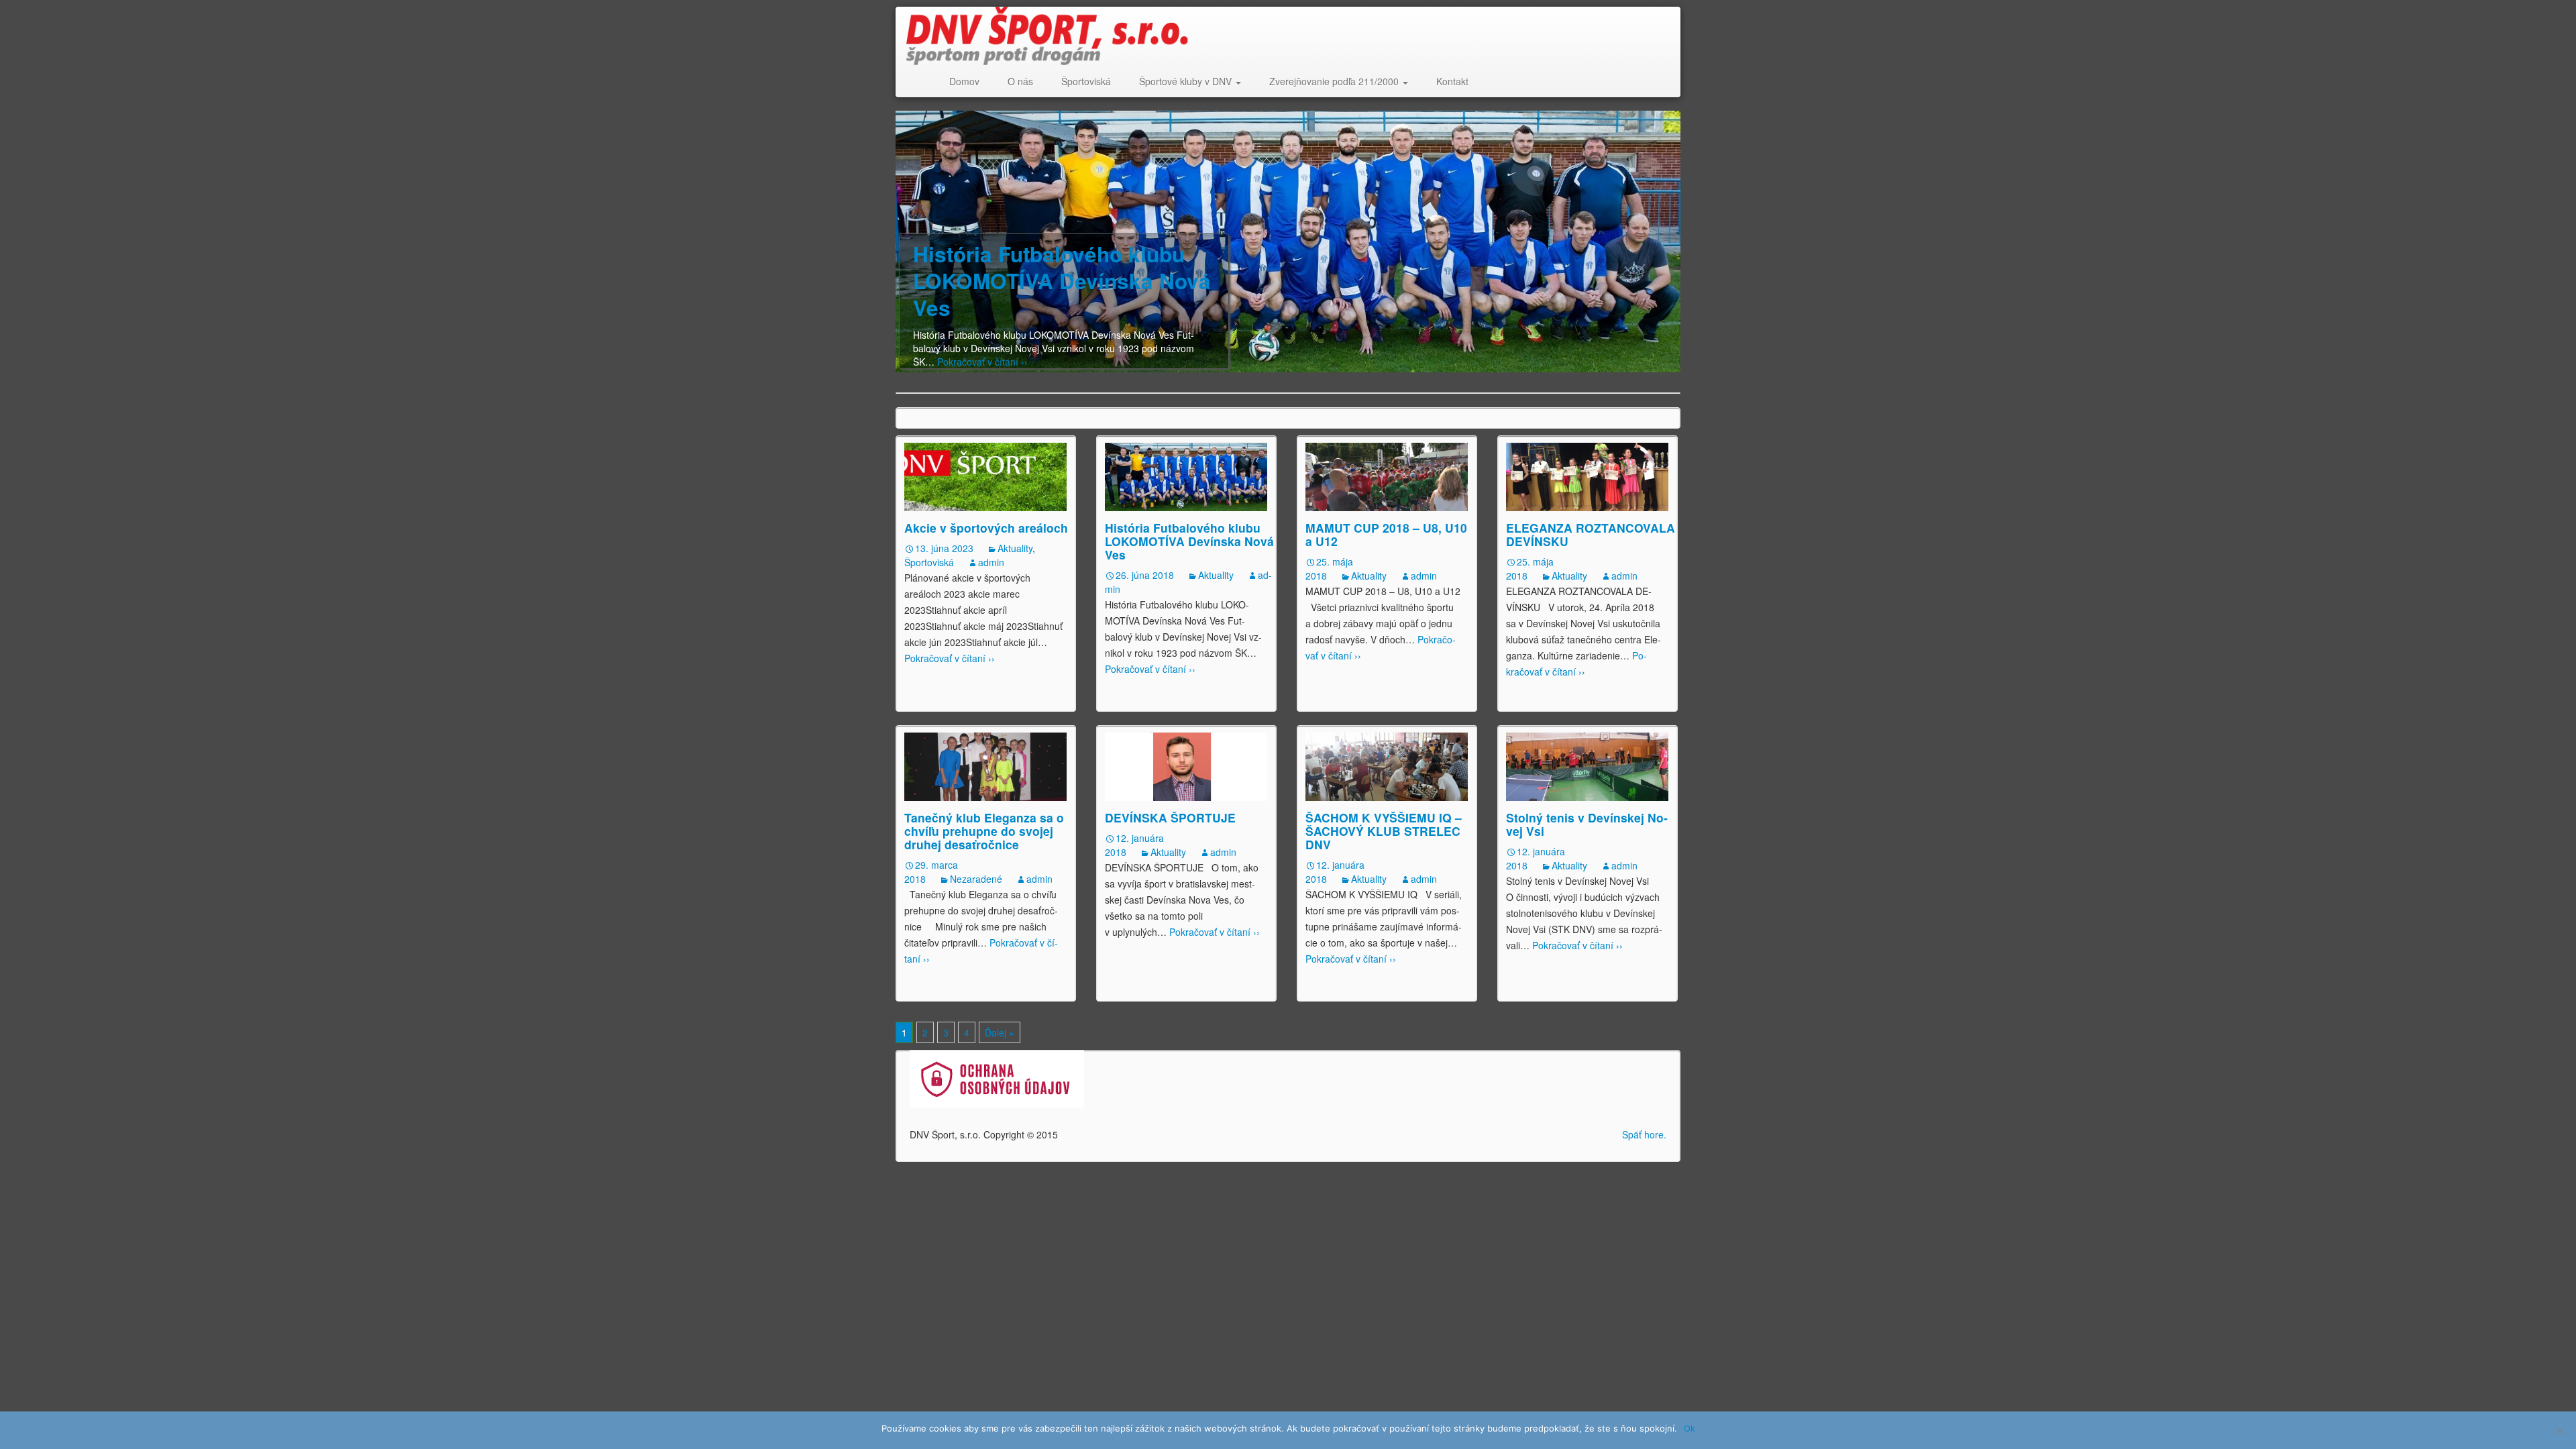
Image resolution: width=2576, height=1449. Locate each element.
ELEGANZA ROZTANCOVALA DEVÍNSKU (1591, 534)
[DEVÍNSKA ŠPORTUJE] (1186, 765)
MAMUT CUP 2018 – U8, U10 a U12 (1386, 534)
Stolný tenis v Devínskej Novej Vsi (1587, 824)
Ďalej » (1000, 1032)
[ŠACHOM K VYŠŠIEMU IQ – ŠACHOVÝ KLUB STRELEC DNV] (1387, 765)
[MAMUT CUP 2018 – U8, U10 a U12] (1387, 476)
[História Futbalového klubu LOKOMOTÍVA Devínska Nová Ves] (1186, 476)
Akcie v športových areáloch (986, 528)
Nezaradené (976, 879)
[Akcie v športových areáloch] (985, 476)
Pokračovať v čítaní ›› (981, 362)
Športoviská (1086, 81)
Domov (964, 81)
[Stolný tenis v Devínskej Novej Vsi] (1587, 765)
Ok (1689, 1428)
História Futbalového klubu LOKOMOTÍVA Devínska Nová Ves (1062, 281)
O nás (1020, 81)
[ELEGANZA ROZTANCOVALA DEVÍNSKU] (1587, 476)
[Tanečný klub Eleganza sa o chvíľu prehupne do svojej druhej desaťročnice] (985, 765)
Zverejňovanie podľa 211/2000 (1335, 81)
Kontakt (1452, 81)
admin (991, 562)
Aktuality (1015, 548)
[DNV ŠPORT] (1281, 36)
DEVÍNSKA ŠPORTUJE (1170, 817)
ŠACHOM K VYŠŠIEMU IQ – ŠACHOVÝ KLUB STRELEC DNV (1384, 831)
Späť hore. (1644, 1134)
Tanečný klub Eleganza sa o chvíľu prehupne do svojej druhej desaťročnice (984, 831)
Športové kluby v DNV (1187, 81)
